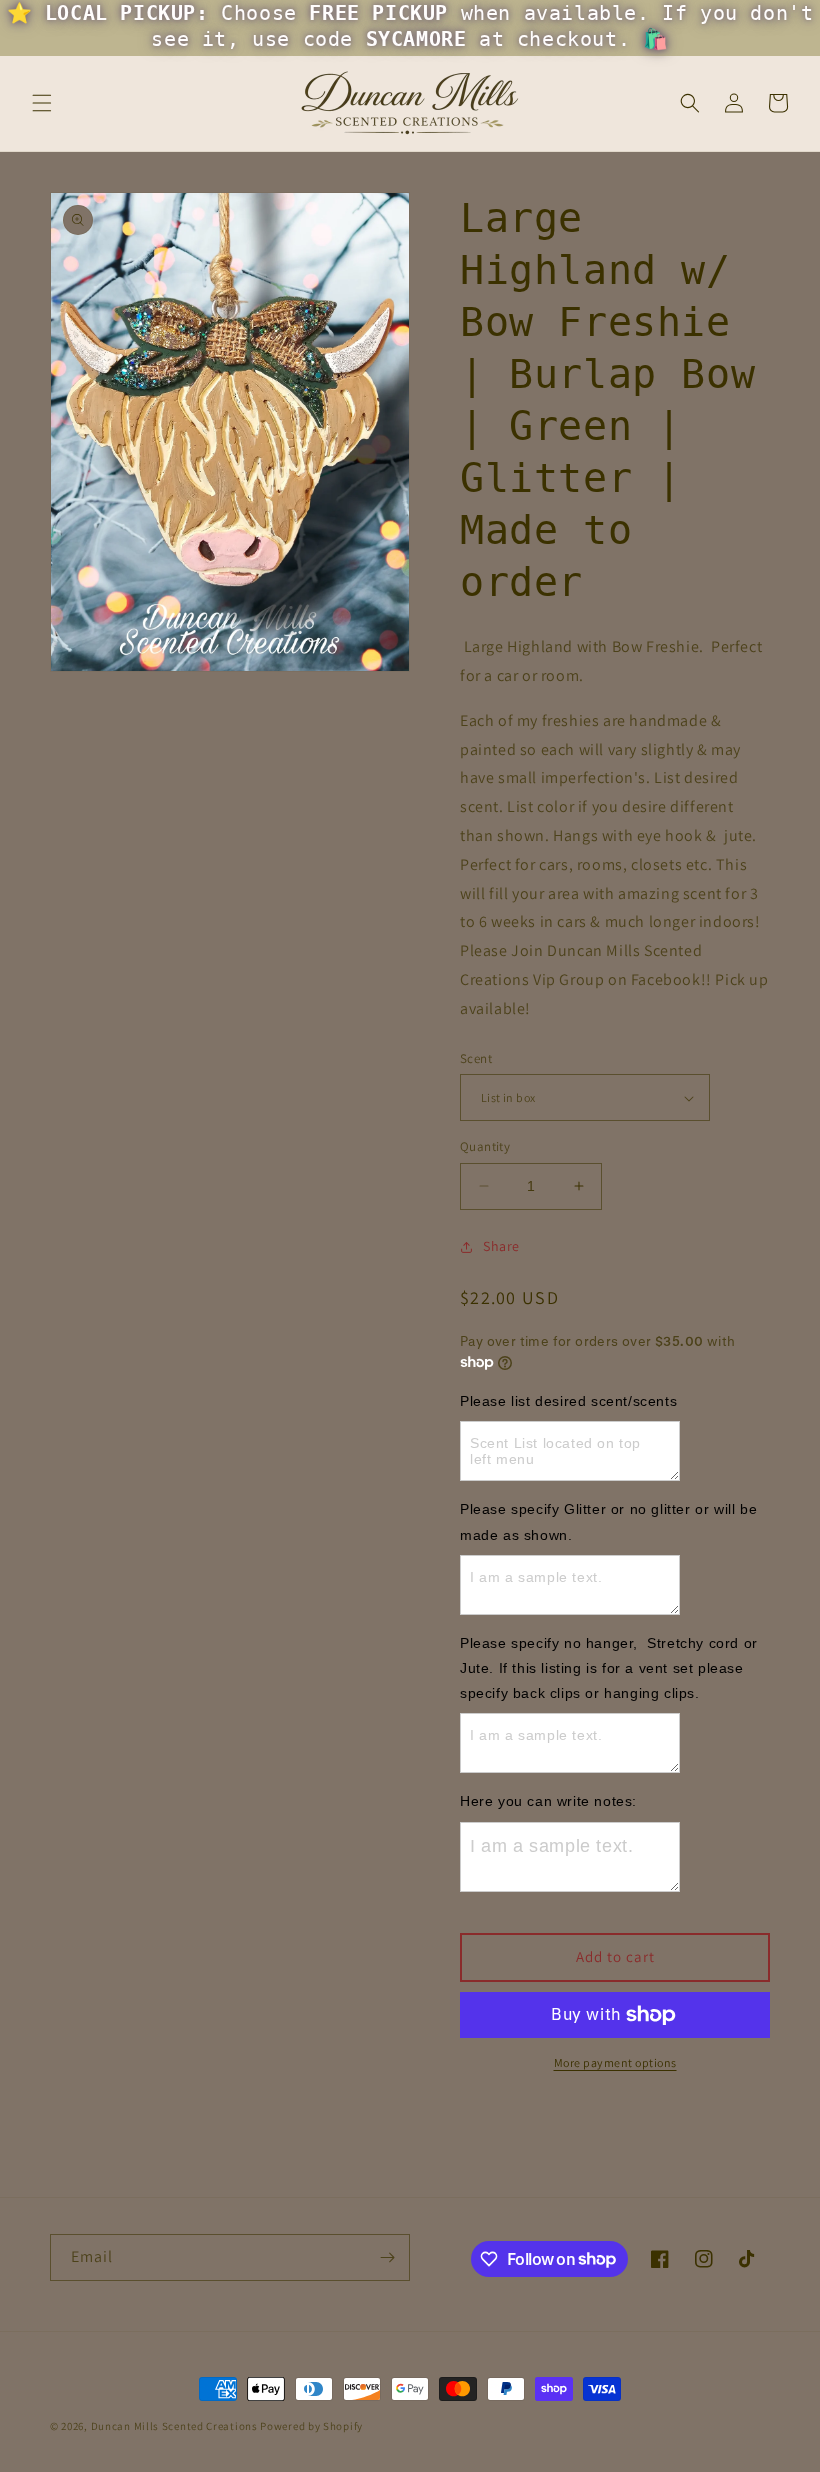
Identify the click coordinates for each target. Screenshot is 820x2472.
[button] (42, 103)
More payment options (615, 2062)
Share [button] (501, 1246)
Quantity (485, 1146)
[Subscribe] (387, 2257)
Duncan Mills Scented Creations (176, 2426)
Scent (476, 1058)
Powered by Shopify (311, 2426)
